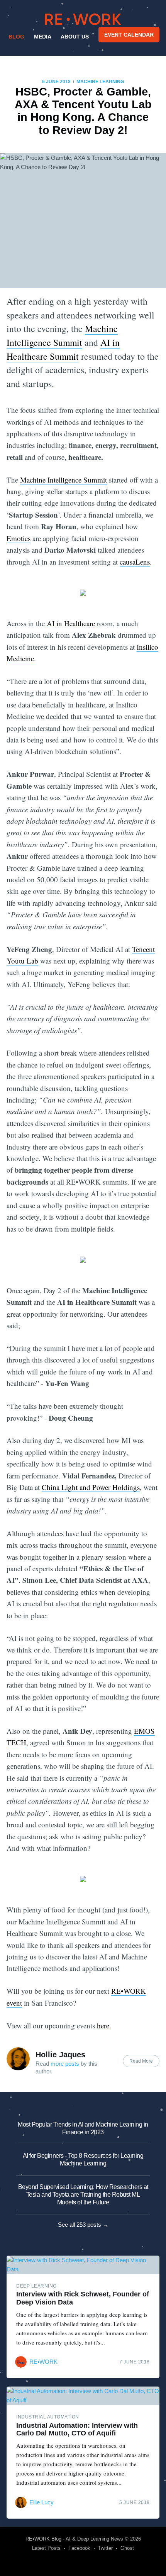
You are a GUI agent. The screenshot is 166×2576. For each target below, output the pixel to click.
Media (43, 37)
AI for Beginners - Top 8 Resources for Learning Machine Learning (83, 2160)
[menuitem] (16, 37)
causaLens (135, 562)
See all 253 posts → (83, 2225)
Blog (16, 37)
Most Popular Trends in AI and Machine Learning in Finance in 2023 (83, 2128)
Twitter (105, 2548)
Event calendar (129, 35)
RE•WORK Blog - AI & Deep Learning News (74, 2539)
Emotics (19, 538)
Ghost (127, 2548)
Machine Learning (100, 82)
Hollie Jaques (60, 2055)
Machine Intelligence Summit (64, 480)
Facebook (79, 2548)
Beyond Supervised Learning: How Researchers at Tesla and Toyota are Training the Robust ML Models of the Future (83, 2195)
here (103, 2025)
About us (75, 37)
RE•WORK (83, 19)
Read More (141, 2061)
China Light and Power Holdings (91, 1487)
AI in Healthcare (71, 623)
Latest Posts (46, 2548)
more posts (65, 2064)
